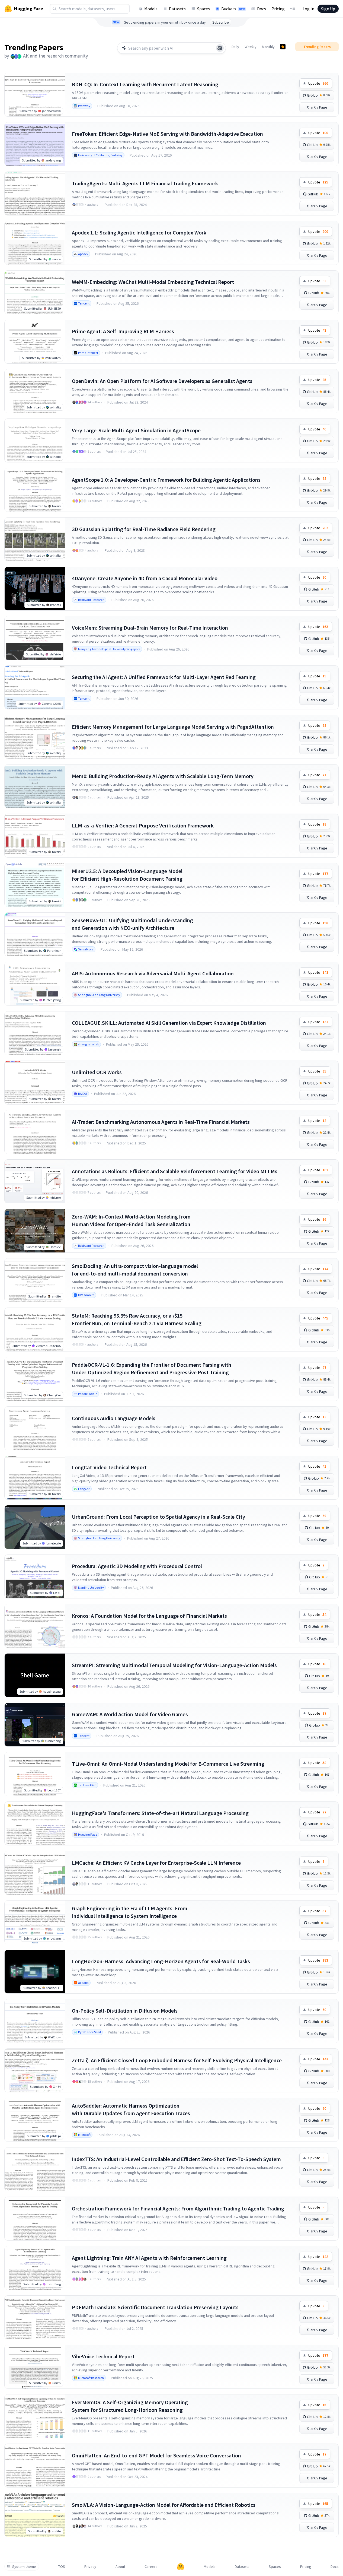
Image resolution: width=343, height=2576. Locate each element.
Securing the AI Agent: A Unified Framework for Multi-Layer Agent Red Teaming (164, 677)
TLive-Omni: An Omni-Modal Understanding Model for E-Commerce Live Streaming (168, 1764)
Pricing (278, 9)
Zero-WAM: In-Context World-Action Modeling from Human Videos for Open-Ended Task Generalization (131, 1220)
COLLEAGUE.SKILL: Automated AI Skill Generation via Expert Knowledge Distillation (169, 1023)
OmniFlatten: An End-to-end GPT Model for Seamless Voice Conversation (156, 2455)
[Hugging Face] (181, 2567)
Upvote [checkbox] (318, 83)
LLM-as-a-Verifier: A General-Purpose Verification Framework (143, 825)
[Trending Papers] (283, 47)
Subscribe (221, 22)
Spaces (203, 9)
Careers (151, 2567)
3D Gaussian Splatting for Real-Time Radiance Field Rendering (144, 529)
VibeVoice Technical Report (103, 2356)
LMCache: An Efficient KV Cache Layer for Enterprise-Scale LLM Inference (156, 1863)
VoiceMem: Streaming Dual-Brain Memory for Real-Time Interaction (150, 628)
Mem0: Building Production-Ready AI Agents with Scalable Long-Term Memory (163, 776)
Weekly (251, 47)
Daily (235, 47)
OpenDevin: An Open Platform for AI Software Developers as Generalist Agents (162, 381)
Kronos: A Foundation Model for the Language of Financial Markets (149, 1616)
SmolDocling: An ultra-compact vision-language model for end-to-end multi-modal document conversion (135, 1270)
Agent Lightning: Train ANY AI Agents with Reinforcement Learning (149, 2258)
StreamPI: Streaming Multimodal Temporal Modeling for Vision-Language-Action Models (174, 1665)
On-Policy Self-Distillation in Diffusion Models (125, 2011)
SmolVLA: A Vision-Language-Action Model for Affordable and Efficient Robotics (164, 2505)
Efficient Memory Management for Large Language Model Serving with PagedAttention (173, 727)
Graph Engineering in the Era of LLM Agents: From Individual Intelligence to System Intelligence (130, 1912)
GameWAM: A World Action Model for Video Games (130, 1714)
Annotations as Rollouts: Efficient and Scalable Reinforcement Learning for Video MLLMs (175, 1171)
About (120, 2567)
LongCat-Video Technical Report (109, 1467)
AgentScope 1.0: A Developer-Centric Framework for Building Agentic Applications (166, 480)
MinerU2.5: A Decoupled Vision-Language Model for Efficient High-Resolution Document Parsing (127, 875)
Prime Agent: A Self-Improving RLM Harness (123, 331)
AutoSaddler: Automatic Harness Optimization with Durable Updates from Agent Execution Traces (131, 2109)
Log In (308, 9)
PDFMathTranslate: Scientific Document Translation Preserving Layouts (155, 2307)
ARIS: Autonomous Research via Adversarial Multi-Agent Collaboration (153, 973)
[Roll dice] (220, 48)
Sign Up (328, 9)
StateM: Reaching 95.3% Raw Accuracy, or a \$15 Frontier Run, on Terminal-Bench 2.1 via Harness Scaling (137, 1319)
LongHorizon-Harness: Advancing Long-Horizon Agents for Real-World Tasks (161, 1961)
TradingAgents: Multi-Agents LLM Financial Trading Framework (145, 183)
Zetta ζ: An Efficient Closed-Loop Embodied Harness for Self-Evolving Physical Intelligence (177, 2060)
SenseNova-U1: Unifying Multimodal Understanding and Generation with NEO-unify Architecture (132, 924)
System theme (24, 2567)
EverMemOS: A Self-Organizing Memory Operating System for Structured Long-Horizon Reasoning (130, 2406)
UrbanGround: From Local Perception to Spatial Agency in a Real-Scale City (158, 1517)
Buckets (233, 9)
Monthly (268, 47)
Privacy (90, 2567)
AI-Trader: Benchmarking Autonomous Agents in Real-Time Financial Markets (161, 1122)
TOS (62, 2567)
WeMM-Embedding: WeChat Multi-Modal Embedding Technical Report (153, 282)
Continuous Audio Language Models (114, 1418)
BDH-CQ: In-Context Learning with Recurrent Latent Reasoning (145, 84)
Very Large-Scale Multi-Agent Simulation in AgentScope (136, 430)
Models (151, 9)
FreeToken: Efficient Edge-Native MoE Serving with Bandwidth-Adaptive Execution (167, 134)
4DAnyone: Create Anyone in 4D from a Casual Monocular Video (145, 578)
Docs (262, 9)
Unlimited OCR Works (97, 1072)
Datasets (177, 9)
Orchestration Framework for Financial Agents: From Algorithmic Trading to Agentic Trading (178, 2208)
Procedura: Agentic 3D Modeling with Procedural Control (137, 1566)
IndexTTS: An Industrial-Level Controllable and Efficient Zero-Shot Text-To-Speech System (176, 2159)
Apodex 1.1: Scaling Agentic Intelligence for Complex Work (139, 232)
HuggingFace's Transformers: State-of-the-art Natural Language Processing (160, 1813)
